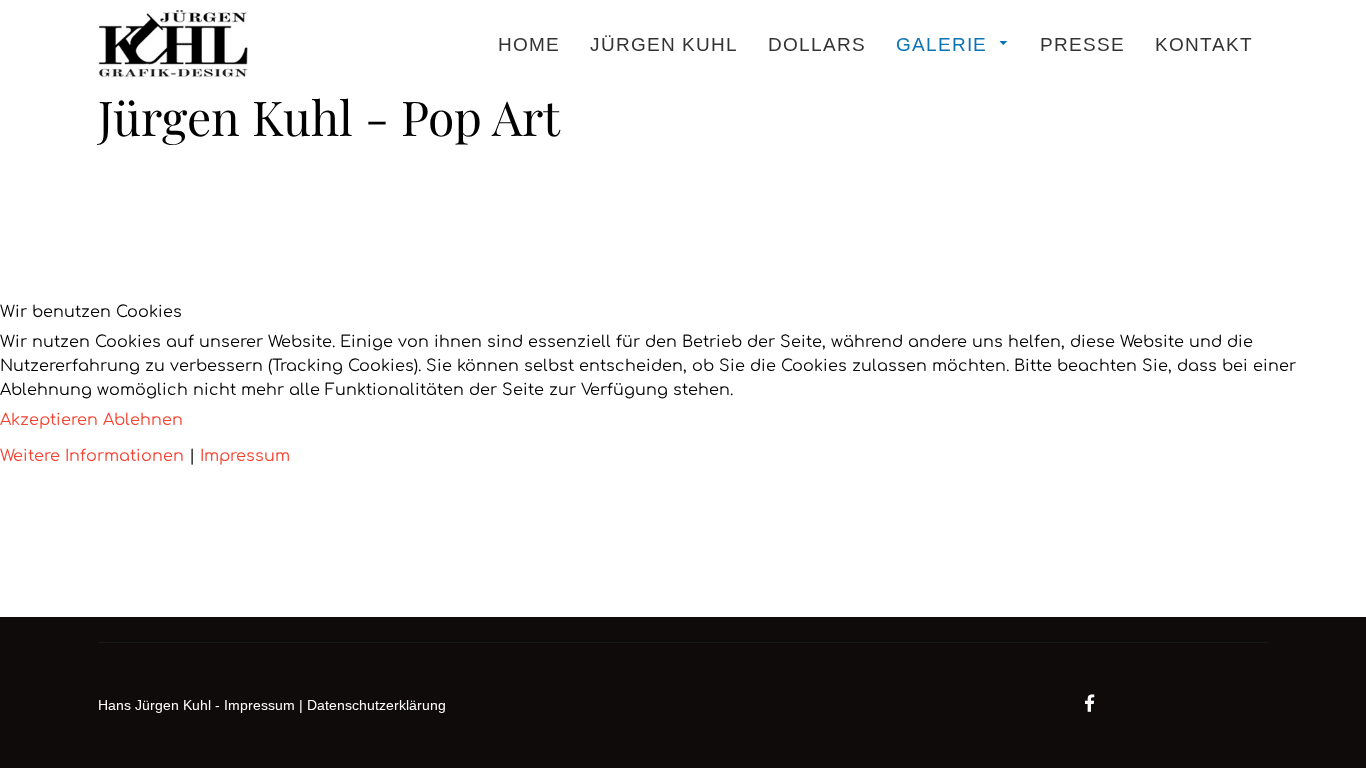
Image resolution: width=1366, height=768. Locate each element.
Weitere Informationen (92, 456)
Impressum (245, 456)
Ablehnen (143, 420)
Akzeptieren (49, 420)
